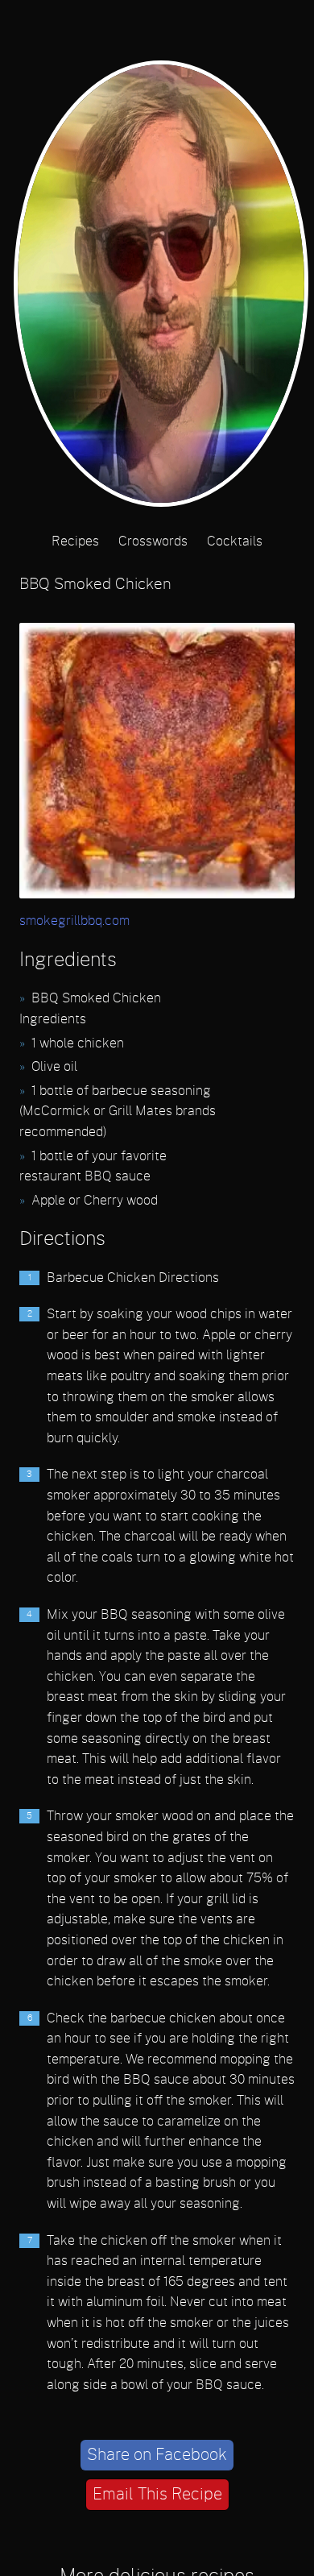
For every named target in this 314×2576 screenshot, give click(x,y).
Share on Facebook (157, 2455)
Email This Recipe (157, 2495)
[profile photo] (157, 288)
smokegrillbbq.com (74, 921)
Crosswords (153, 541)
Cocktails (235, 541)
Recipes (75, 541)
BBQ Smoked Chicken (95, 585)
